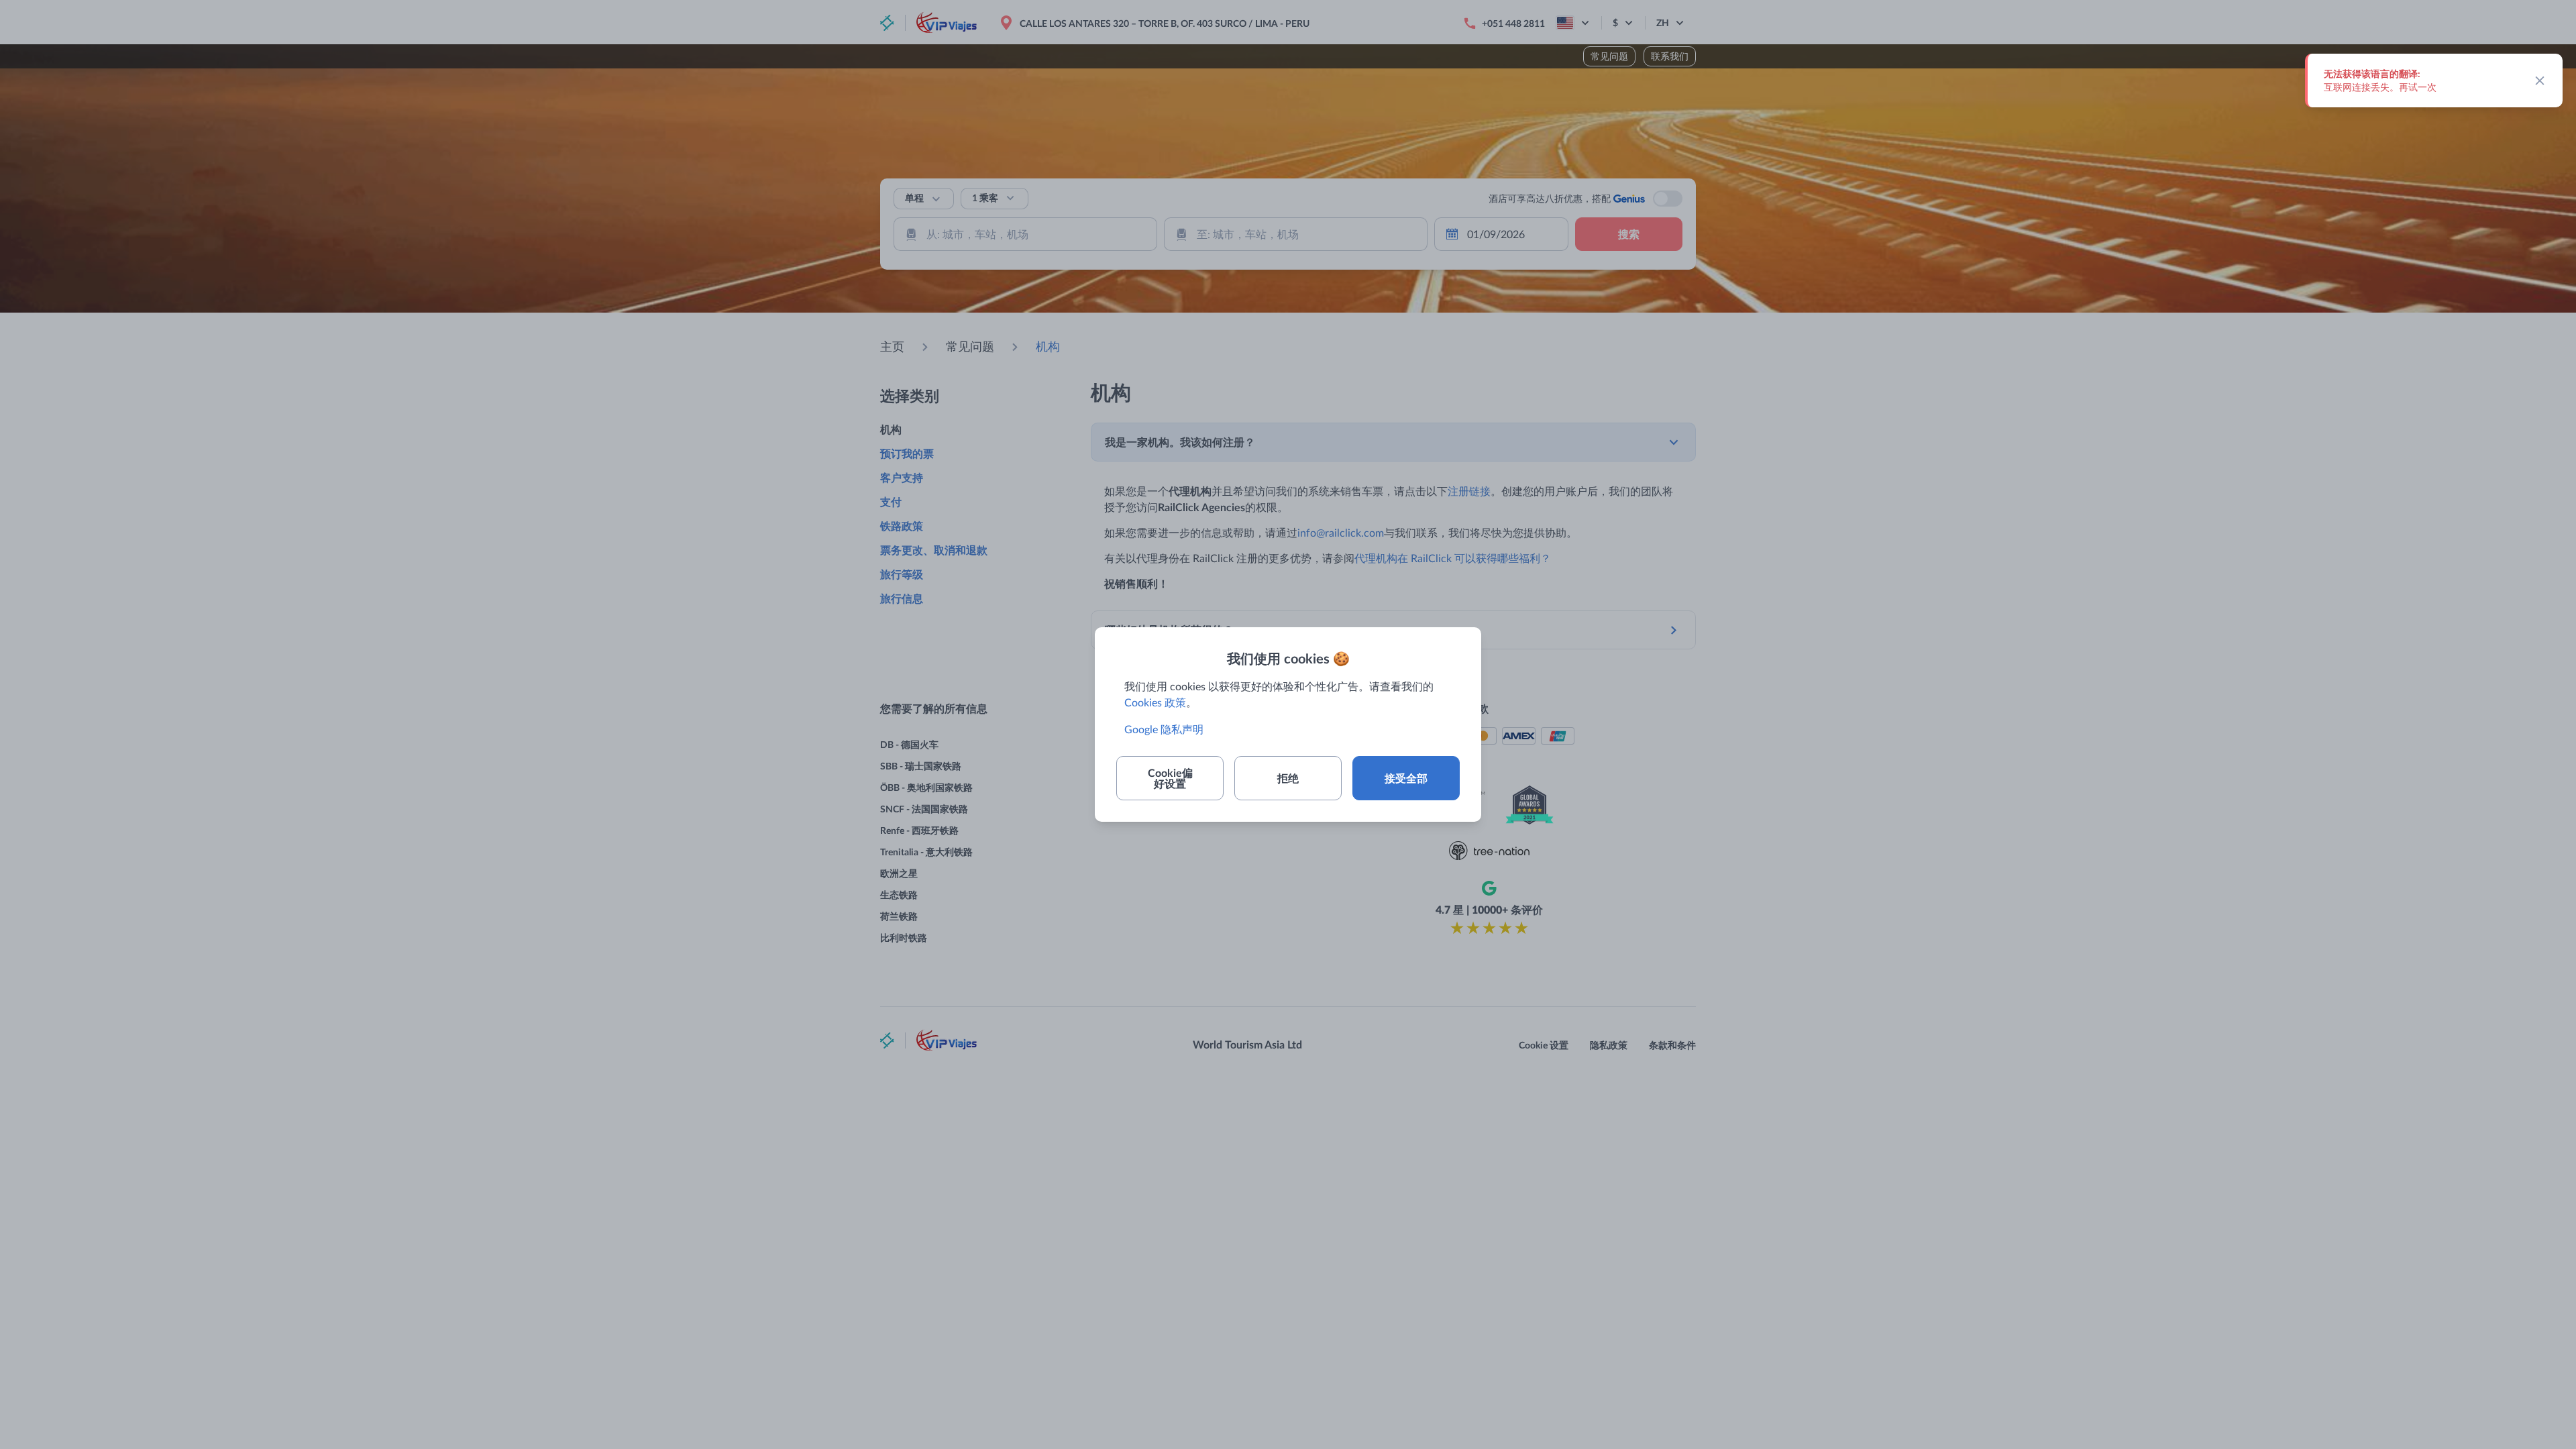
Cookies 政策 (1155, 702)
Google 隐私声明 (1164, 729)
